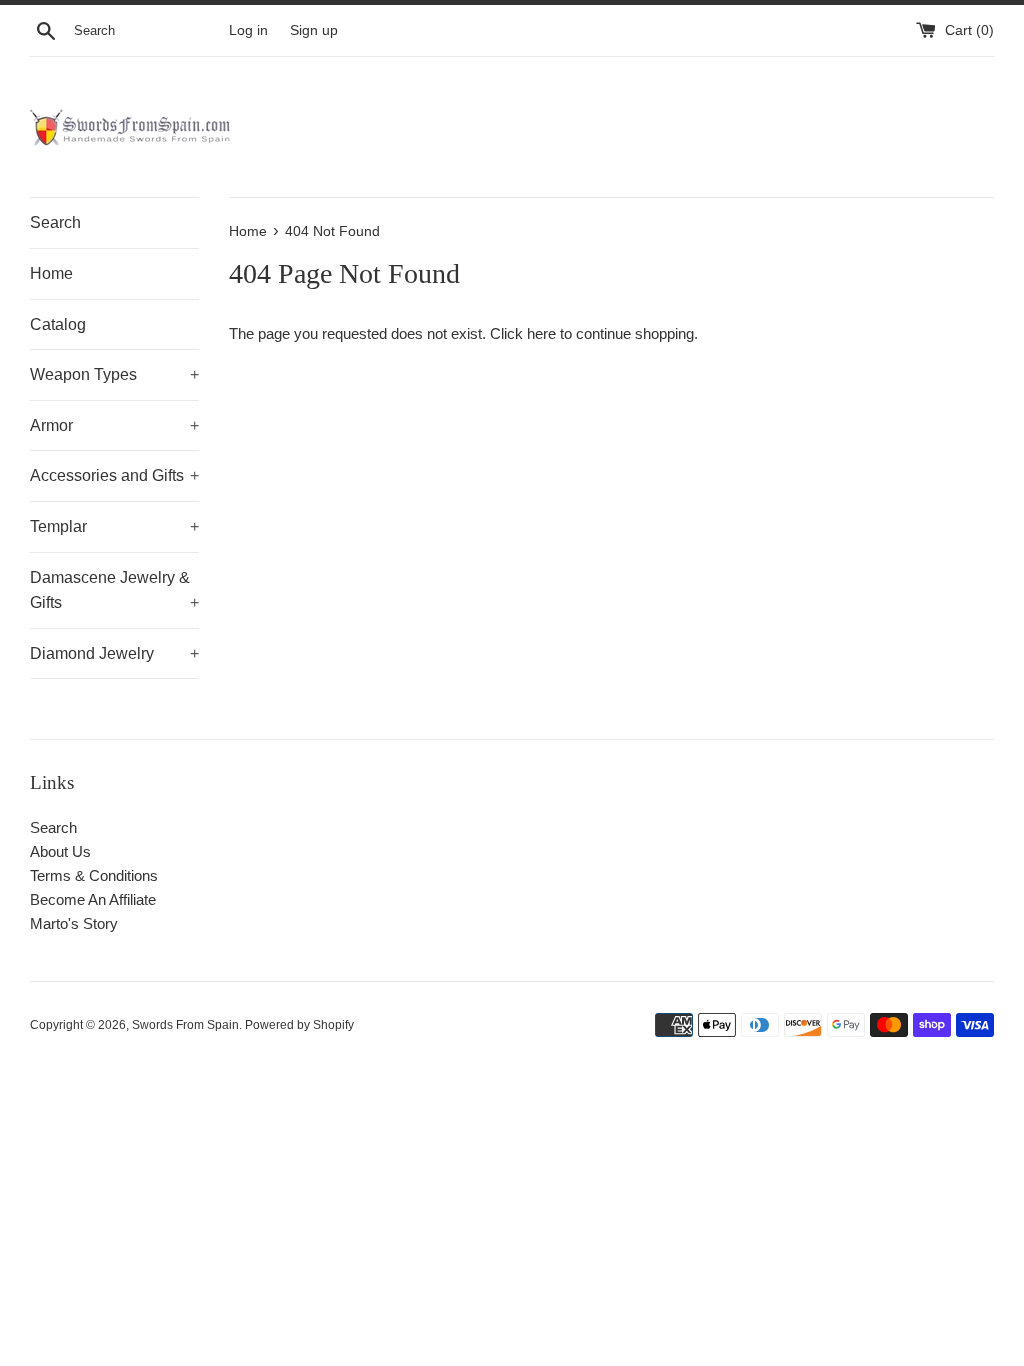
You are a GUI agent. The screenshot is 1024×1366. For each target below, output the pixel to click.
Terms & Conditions (94, 875)
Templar (114, 526)
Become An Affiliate (93, 899)
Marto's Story (74, 923)
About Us (60, 851)
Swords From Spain (185, 1025)
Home (51, 273)
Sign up (314, 30)
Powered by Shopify (299, 1025)
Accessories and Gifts (114, 475)
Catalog (58, 324)
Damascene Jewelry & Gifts (114, 590)
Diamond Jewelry (114, 653)
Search (55, 222)
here (541, 333)
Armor (114, 425)
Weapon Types (114, 374)
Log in (248, 30)
